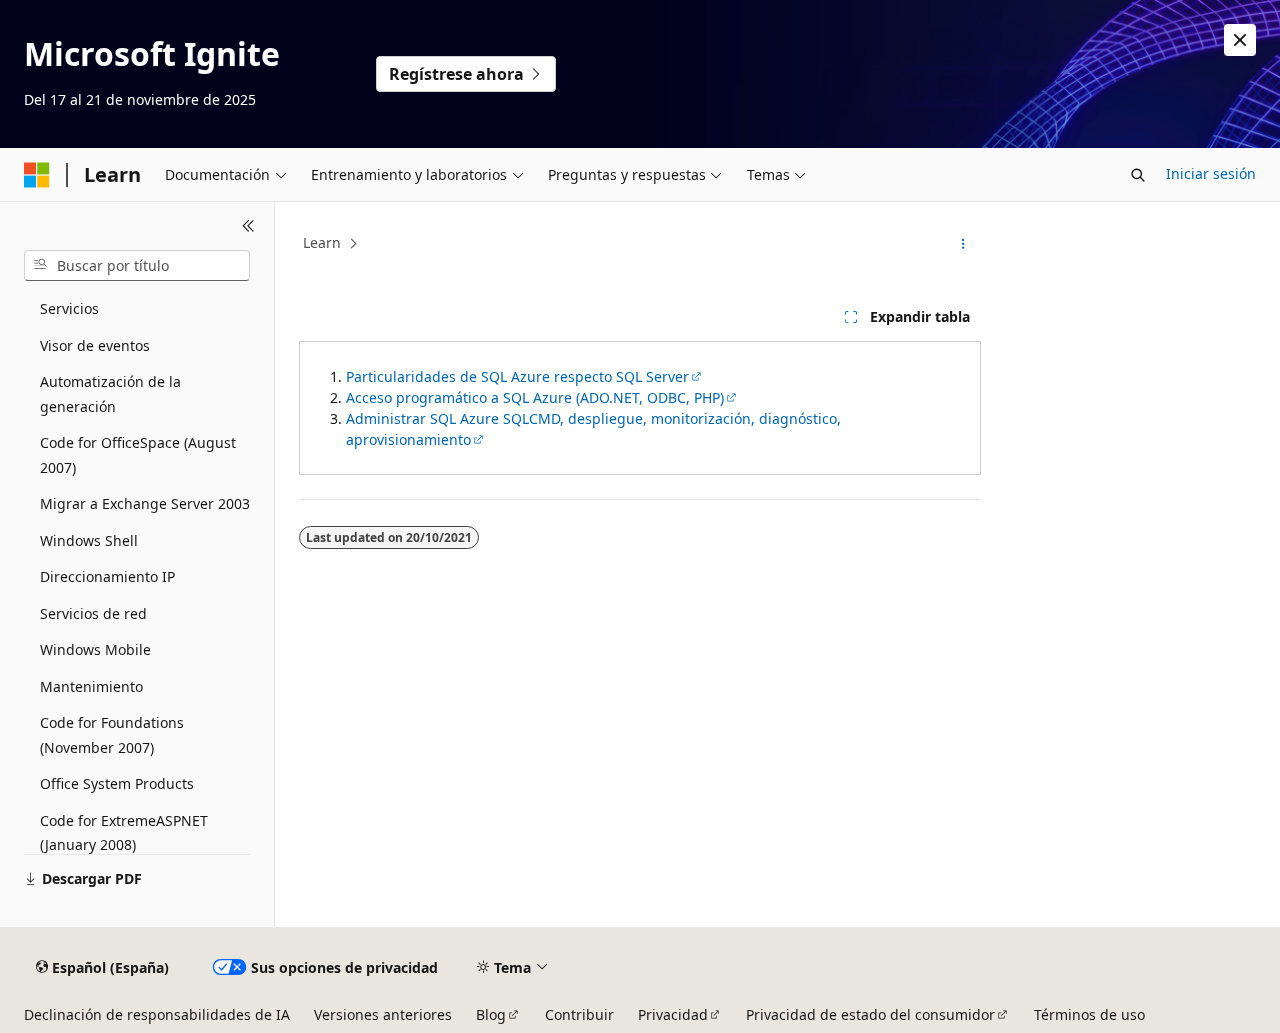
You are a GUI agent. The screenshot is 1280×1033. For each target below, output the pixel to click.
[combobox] (137, 266)
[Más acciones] (963, 244)
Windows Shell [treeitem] (89, 540)
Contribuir (579, 1014)
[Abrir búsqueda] (1138, 175)
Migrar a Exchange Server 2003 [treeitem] (145, 503)
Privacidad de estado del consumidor (870, 1014)
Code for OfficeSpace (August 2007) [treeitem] (138, 455)
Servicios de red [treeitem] (93, 613)
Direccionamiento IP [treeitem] (107, 576)
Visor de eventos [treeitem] (95, 345)
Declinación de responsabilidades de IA (157, 1014)
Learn (322, 242)
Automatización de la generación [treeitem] (110, 394)
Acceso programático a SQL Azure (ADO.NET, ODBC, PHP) (535, 397)
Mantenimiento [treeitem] (91, 686)
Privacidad (673, 1014)
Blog (491, 1014)
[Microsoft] (37, 175)
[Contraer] (248, 226)
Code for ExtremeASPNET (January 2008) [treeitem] (124, 833)
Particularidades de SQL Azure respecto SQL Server (517, 376)
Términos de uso (1089, 1014)
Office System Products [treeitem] (117, 783)
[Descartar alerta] (1240, 40)
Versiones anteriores (383, 1014)
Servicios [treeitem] (69, 308)
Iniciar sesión (1211, 173)
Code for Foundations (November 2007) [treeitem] (112, 735)
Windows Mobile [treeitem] (95, 649)
